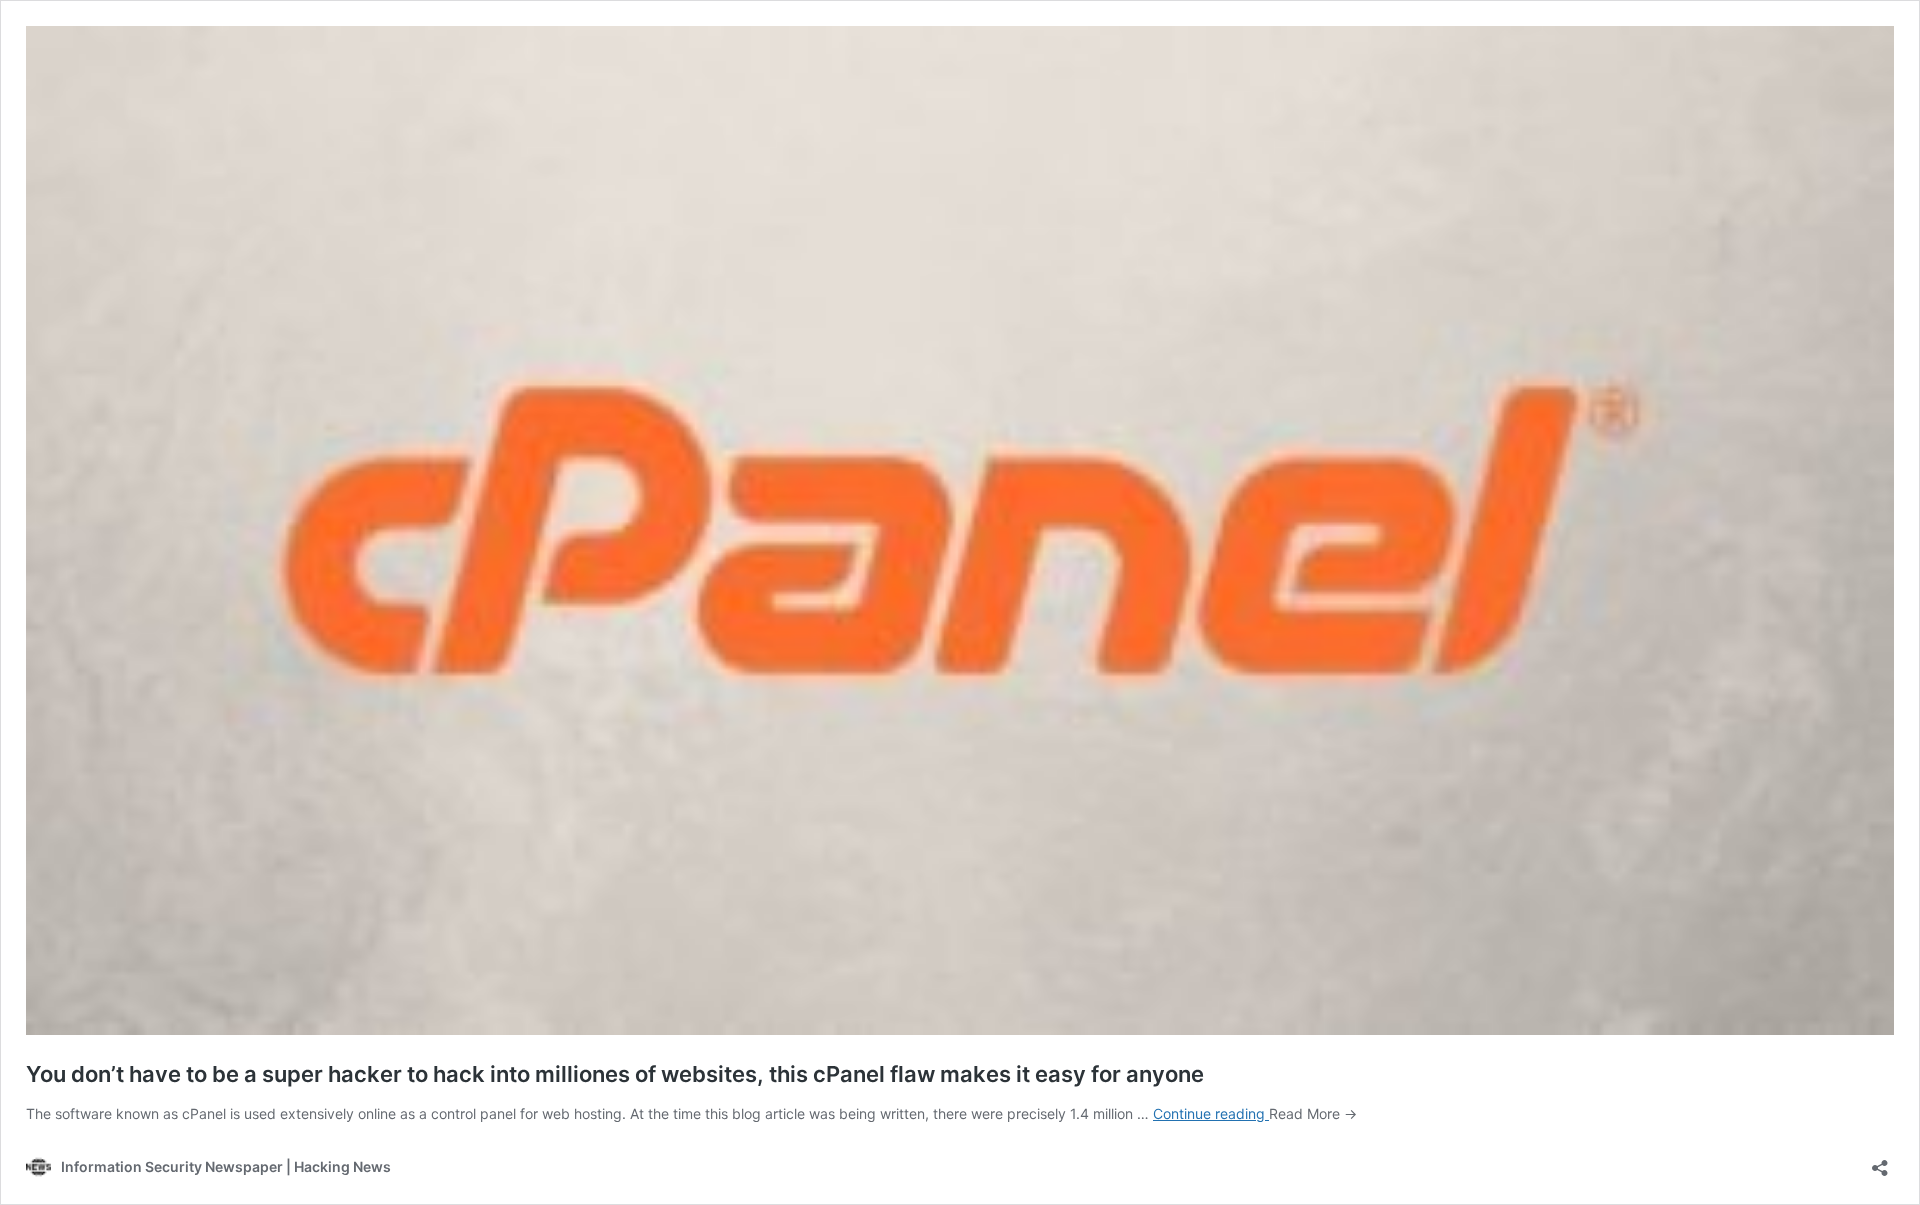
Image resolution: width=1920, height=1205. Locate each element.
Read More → (1313, 1113)
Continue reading (1211, 1113)
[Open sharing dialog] (1880, 1161)
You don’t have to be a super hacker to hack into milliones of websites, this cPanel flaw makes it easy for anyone (615, 1074)
